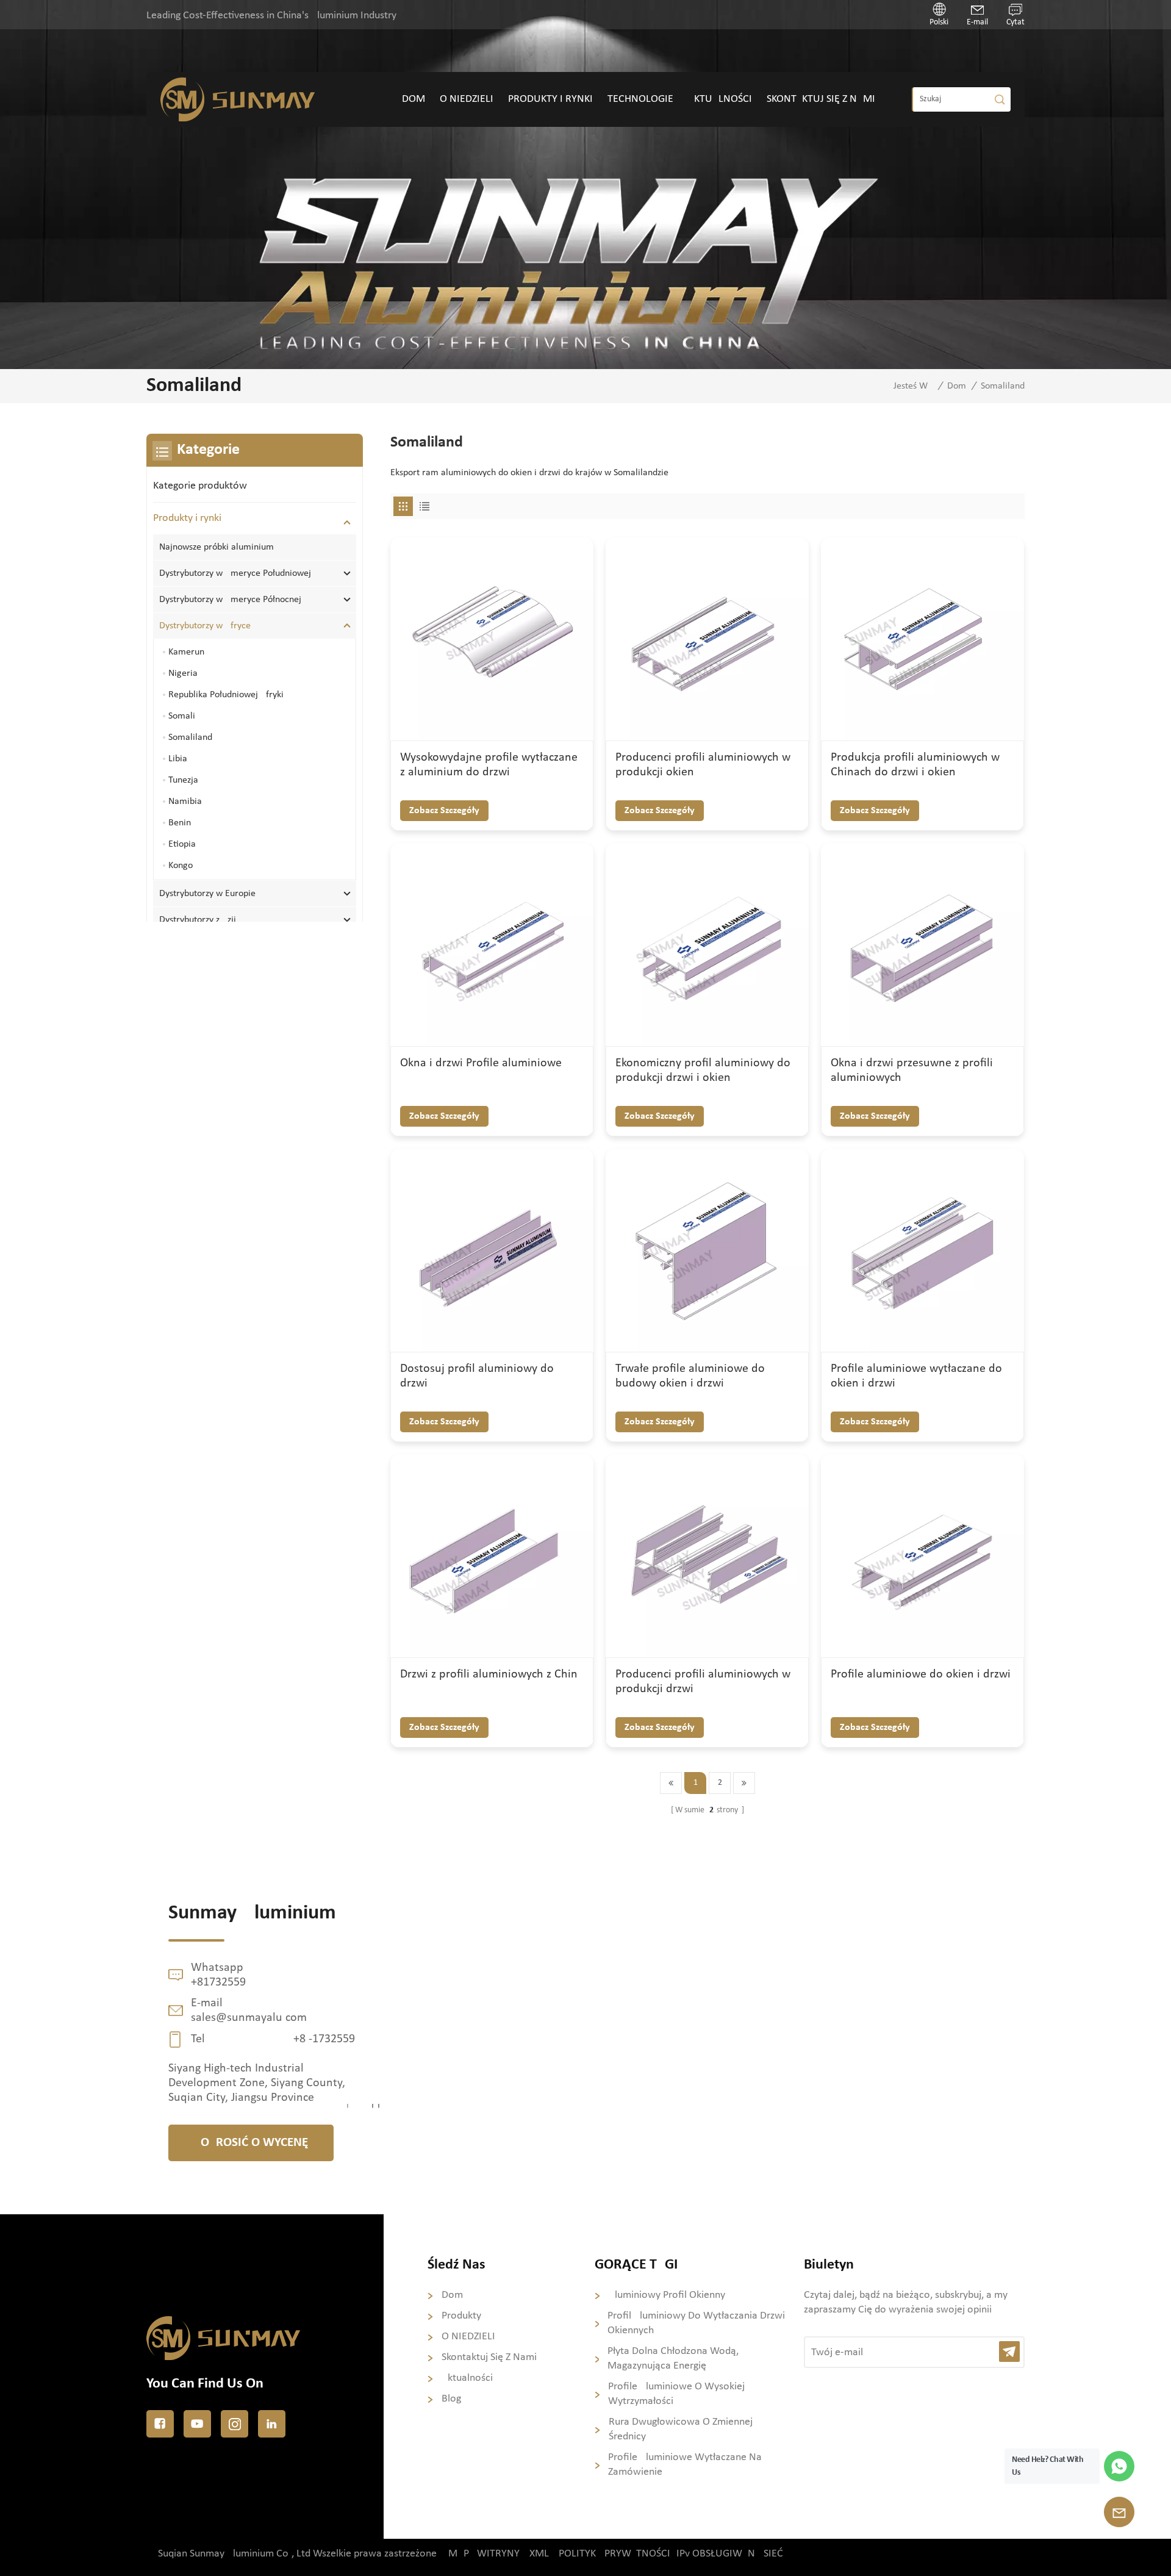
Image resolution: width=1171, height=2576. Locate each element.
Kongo (181, 866)
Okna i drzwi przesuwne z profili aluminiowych (912, 1071)
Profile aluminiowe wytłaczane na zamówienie (685, 2465)
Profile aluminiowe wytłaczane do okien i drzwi (916, 1376)
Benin (180, 823)
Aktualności (720, 99)
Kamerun (186, 652)
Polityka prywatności (614, 2554)
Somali (182, 716)
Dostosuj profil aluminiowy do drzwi (477, 1376)
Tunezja (183, 780)
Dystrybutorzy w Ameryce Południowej (235, 573)
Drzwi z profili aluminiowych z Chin (489, 1674)
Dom (414, 99)
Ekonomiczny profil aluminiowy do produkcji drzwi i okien (703, 1071)
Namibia (185, 802)
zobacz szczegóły (444, 811)
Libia (178, 759)
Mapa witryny (484, 2554)
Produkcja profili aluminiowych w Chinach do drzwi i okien (915, 765)
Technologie (640, 99)
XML (539, 2554)
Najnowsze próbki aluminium (217, 547)
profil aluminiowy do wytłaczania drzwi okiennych (696, 2323)
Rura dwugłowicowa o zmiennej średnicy (681, 2429)
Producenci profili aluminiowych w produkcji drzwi (703, 1682)
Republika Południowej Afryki (226, 695)
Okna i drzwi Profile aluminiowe (481, 1063)
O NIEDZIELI (467, 99)
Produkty (461, 2316)
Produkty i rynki (550, 99)
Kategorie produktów (200, 486)
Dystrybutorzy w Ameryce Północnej (230, 600)
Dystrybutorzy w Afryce (205, 626)
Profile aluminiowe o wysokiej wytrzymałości (676, 2394)
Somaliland (190, 737)
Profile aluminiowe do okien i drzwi (921, 1674)
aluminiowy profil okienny (667, 2295)
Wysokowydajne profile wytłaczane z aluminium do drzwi (489, 765)
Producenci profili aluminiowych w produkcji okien (703, 765)
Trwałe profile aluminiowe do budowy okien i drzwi (690, 1376)
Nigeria (183, 673)
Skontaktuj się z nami (821, 99)
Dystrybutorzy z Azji (198, 920)
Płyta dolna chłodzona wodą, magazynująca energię (673, 2359)
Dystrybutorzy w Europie (209, 894)
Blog (451, 2399)
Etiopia (182, 844)
